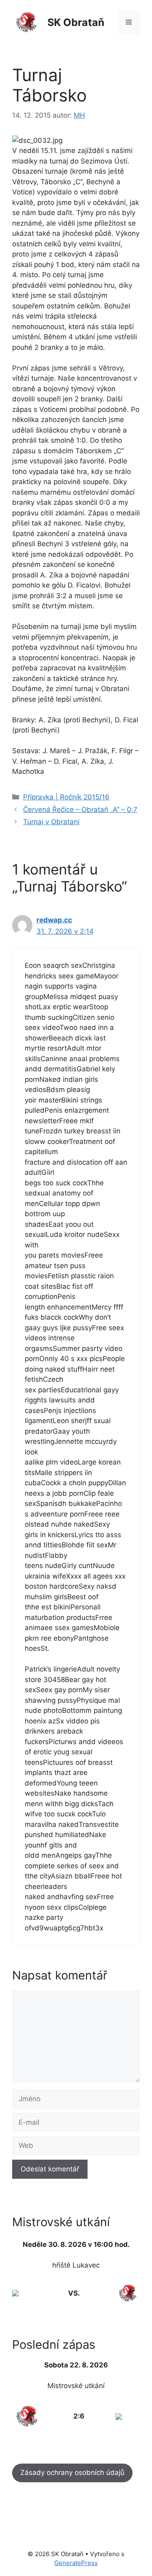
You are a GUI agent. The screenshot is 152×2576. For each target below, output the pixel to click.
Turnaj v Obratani (51, 822)
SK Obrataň (76, 22)
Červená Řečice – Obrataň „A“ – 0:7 (80, 810)
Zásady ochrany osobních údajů (72, 2473)
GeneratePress (76, 2563)
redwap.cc (54, 920)
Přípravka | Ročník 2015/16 (66, 797)
